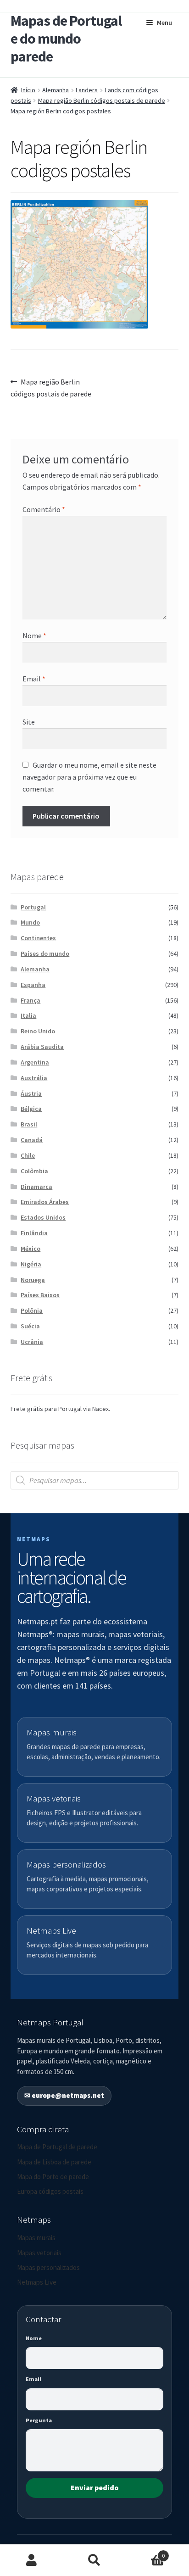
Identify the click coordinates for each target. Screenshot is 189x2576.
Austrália (34, 1078)
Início (28, 90)
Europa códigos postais (50, 2191)
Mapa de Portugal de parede (57, 2147)
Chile (28, 1155)
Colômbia (34, 1171)
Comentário (44, 509)
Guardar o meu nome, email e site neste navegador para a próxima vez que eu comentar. (89, 777)
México (31, 1249)
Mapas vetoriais (39, 2253)
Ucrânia (32, 1342)
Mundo (30, 922)
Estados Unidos (43, 1217)
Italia (28, 1015)
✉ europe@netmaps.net (64, 2095)
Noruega (33, 1280)
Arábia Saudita (42, 1047)
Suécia (30, 1326)
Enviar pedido (95, 2487)
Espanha (33, 985)
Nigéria (31, 1264)
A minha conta (31, 2560)
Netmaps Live (37, 2282)
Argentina (35, 1062)
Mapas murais (36, 2238)
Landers (87, 90)
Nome (34, 636)
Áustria (31, 1093)
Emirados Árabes (45, 1202)
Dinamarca (36, 1187)
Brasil (29, 1124)
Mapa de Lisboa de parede (54, 2162)
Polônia (32, 1310)
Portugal (33, 907)
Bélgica (31, 1109)
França (31, 1000)
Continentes (38, 938)
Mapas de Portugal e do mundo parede (66, 39)
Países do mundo (45, 953)
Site (29, 722)
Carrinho (146, 2552)
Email (34, 679)
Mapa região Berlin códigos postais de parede (102, 100)
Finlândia (34, 1233)
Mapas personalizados (48, 2267)
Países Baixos (40, 1295)
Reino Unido (38, 1031)
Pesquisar (94, 2560)
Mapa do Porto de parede (53, 2177)
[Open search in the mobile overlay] (95, 1480)
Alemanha (56, 90)
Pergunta (39, 2420)
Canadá (32, 1140)
